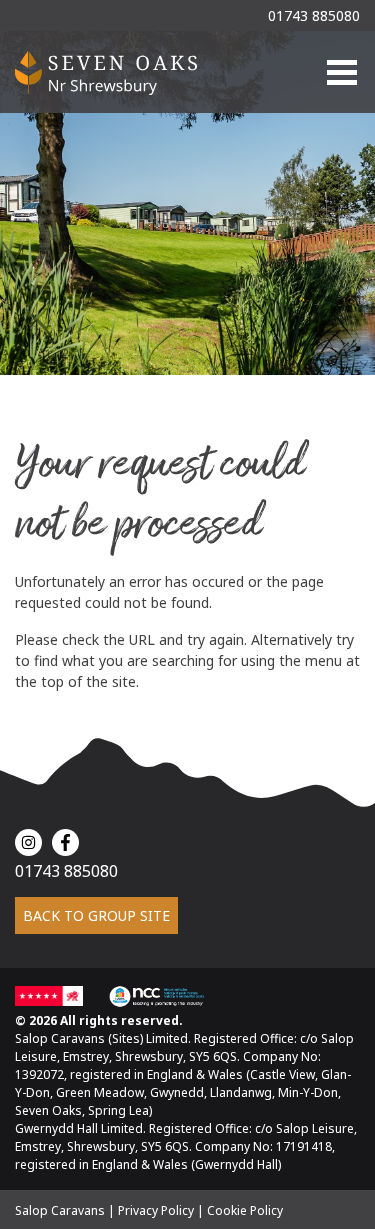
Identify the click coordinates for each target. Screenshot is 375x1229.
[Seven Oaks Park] (107, 72)
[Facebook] (65, 842)
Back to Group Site (96, 915)
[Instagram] (28, 842)
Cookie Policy (245, 1210)
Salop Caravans (60, 1210)
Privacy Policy (156, 1210)
